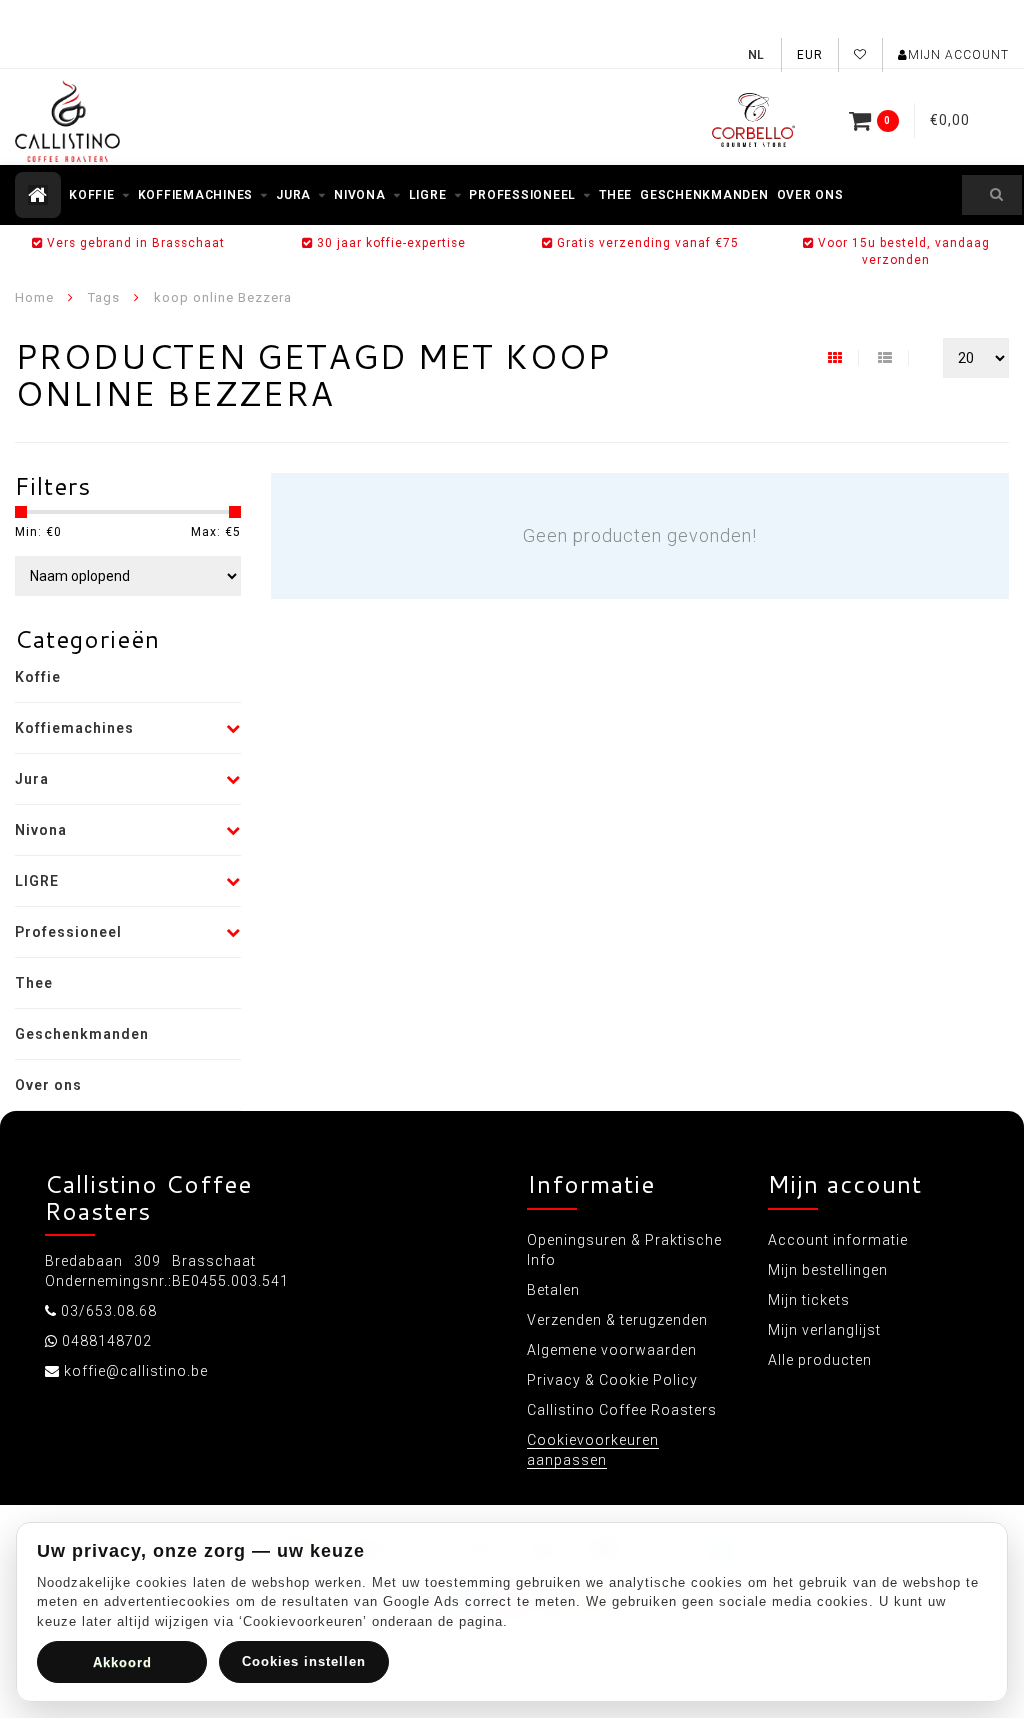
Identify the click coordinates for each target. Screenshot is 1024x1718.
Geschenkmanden (704, 195)
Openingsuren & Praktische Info (624, 1250)
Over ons (810, 195)
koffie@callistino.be (136, 1371)
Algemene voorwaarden (612, 1350)
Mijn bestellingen (828, 1270)
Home (34, 297)
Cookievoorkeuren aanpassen (593, 1450)
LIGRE (428, 195)
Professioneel (522, 195)
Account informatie (838, 1240)
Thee (615, 195)
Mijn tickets (809, 1300)
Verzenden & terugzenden (617, 1320)
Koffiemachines (196, 195)
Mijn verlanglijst (824, 1330)
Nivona (360, 195)
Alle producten (820, 1360)
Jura (293, 195)
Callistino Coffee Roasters (622, 1410)
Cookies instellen (304, 1661)
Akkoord (122, 1662)
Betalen (553, 1290)
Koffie (92, 195)
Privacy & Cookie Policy (612, 1380)
